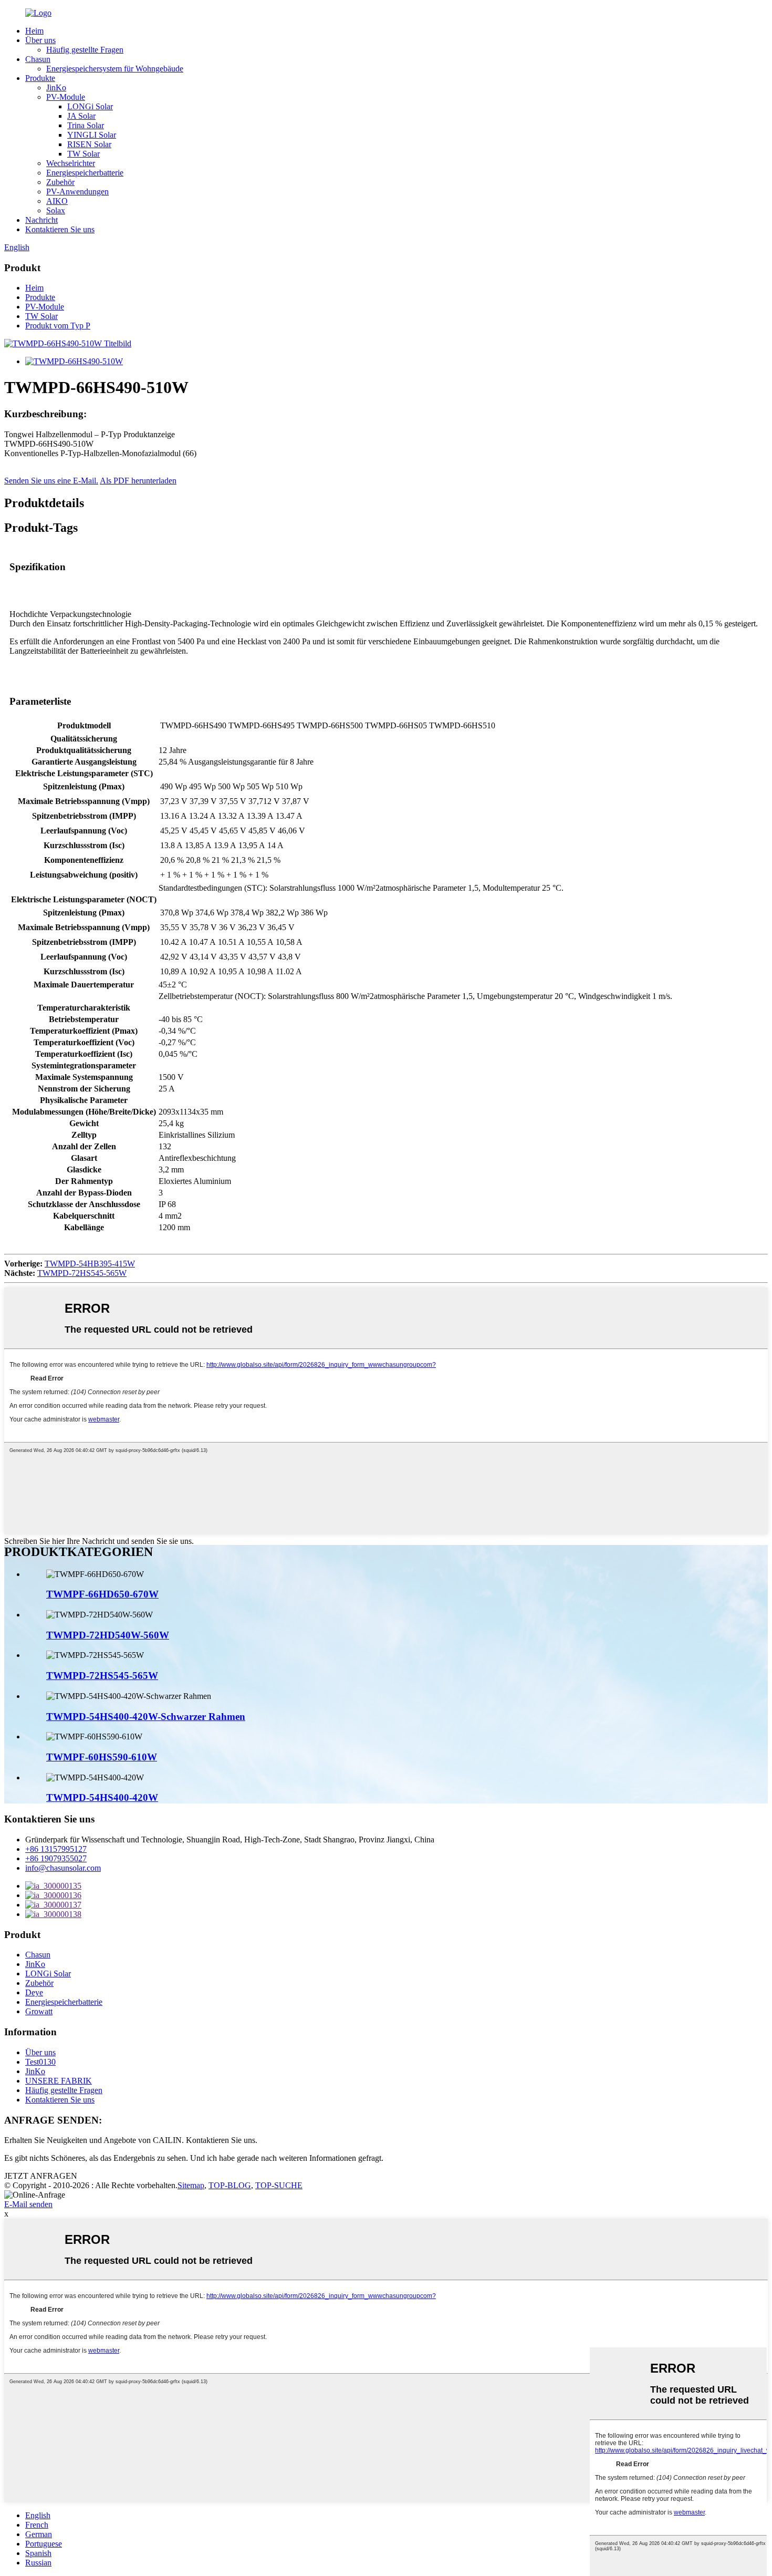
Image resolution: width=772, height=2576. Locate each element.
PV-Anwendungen (77, 192)
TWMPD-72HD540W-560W (108, 1635)
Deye (34, 1992)
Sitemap (191, 2185)
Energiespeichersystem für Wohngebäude (115, 69)
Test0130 (40, 2062)
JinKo (56, 87)
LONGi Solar (90, 106)
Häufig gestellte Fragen (85, 50)
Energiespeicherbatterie (85, 173)
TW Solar (84, 154)
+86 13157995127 (56, 1849)
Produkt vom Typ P (58, 326)
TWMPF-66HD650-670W (102, 1594)
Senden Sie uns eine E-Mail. (51, 481)
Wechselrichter (71, 163)
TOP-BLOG (230, 2185)
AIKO (57, 201)
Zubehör (60, 182)
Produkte (40, 78)
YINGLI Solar (92, 135)
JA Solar (81, 116)
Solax (56, 210)
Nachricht (41, 220)
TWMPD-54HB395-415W (90, 1264)
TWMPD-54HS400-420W (102, 1797)
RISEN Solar (89, 144)
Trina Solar (86, 125)
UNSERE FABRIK (59, 2081)
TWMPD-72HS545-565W (82, 1273)
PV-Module (66, 97)
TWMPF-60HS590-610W (102, 1757)
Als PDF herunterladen (138, 481)
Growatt (39, 2011)
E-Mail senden (28, 2204)
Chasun (38, 59)
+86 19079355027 (56, 1858)
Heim (34, 31)
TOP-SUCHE (279, 2185)
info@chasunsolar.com (63, 1868)
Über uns (40, 40)
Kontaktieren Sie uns (60, 229)
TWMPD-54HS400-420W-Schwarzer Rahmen (146, 1717)
